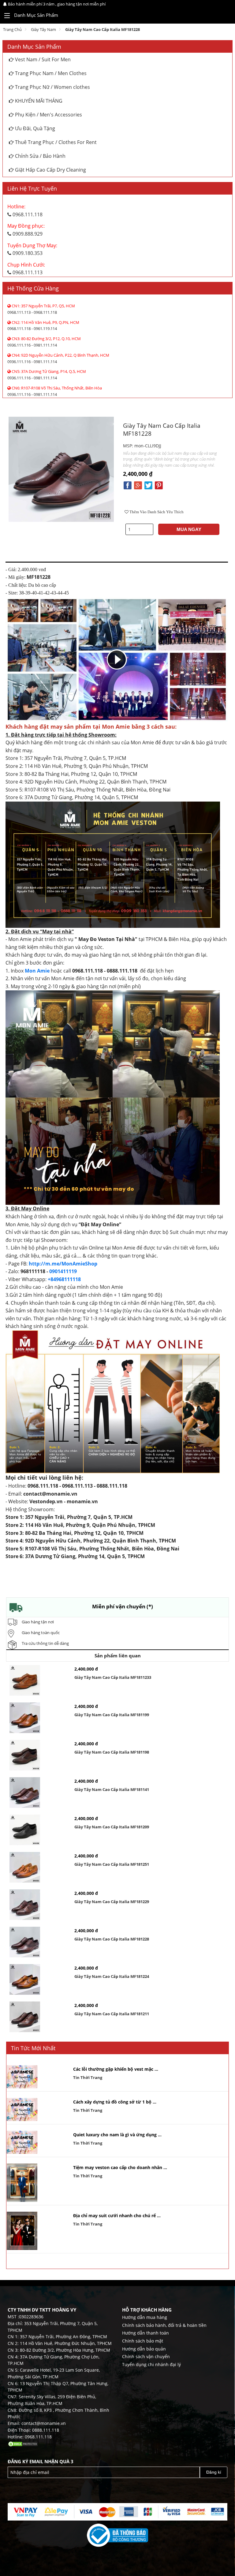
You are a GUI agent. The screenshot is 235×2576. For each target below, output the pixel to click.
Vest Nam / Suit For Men (42, 59)
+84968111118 (64, 1279)
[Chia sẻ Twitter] (148, 485)
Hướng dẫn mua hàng (145, 2317)
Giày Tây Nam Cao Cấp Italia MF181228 (103, 29)
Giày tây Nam (43, 29)
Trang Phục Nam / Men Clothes (50, 73)
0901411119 (63, 1271)
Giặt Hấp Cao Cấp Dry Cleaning (50, 170)
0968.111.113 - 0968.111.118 (41, 309)
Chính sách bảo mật (143, 2341)
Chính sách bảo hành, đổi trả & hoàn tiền (164, 2325)
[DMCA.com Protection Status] (23, 2443)
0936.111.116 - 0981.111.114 (44, 342)
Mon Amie (37, 971)
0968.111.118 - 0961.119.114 (43, 326)
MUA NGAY (189, 529)
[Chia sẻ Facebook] (128, 485)
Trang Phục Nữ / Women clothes (52, 87)
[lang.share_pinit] (159, 485)
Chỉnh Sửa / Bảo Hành (40, 156)
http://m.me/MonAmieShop (63, 1264)
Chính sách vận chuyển (146, 2356)
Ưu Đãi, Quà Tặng (34, 128)
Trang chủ (12, 29)
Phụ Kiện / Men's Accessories (48, 115)
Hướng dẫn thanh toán (145, 2333)
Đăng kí (214, 2472)
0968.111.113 (26, 269)
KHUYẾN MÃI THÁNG (38, 101)
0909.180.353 (32, 249)
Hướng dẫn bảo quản (144, 2349)
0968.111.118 (25, 211)
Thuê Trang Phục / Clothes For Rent (55, 142)
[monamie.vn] (217, 16)
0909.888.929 (26, 230)
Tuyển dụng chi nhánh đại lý (151, 2364)
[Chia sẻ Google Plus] (138, 485)
